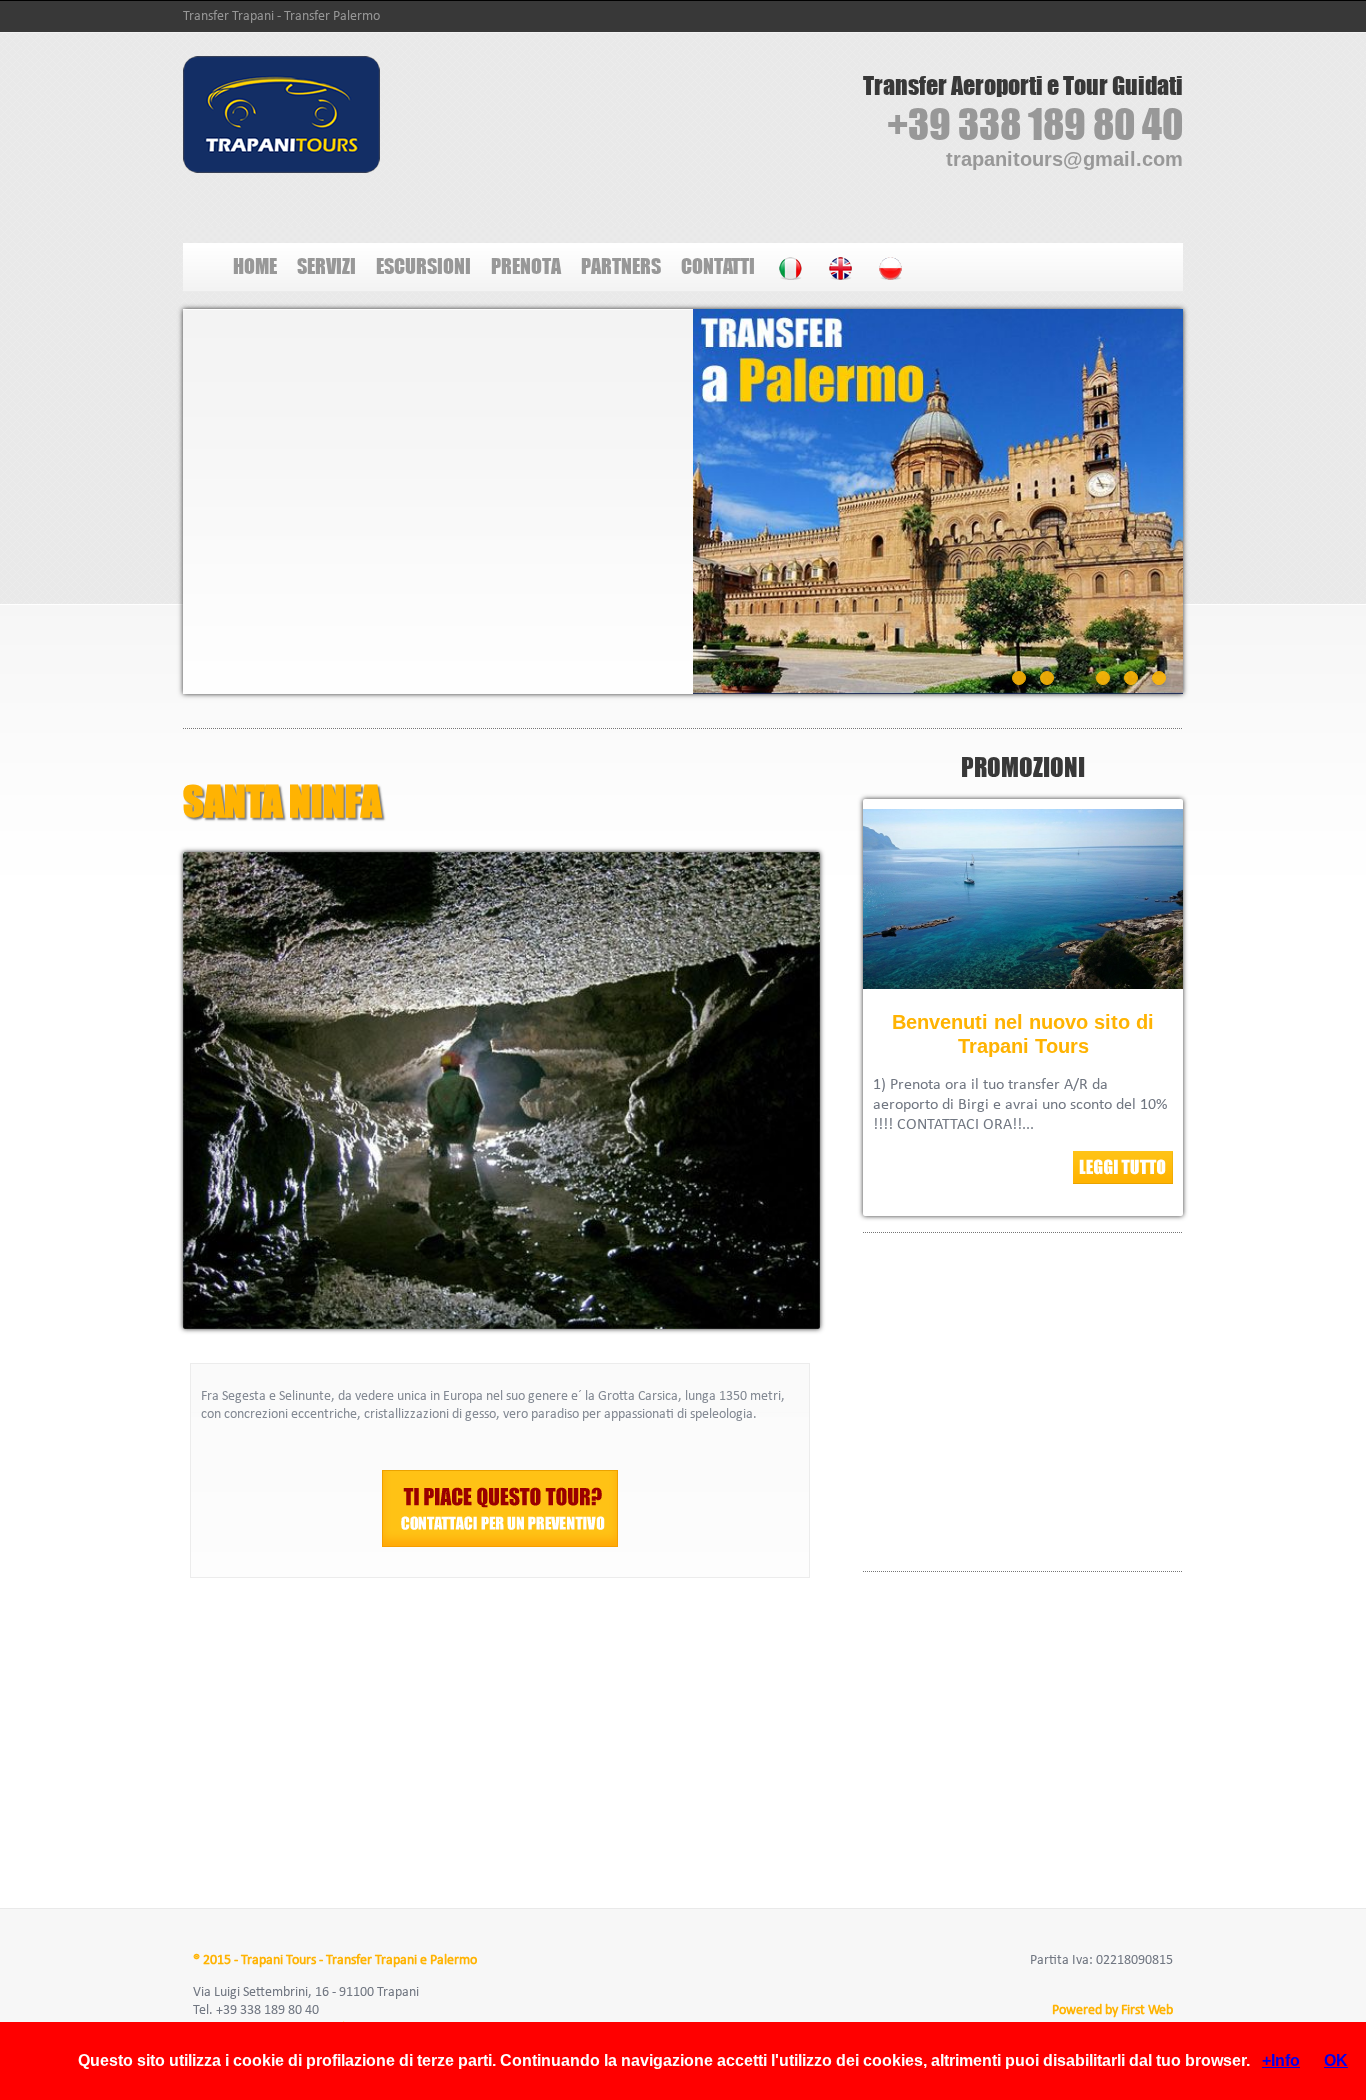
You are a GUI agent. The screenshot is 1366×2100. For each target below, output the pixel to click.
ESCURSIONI (423, 265)
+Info (1281, 2060)
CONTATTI (718, 265)
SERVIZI (326, 265)
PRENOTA (526, 265)
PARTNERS (621, 265)
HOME (255, 265)
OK (1336, 2060)
